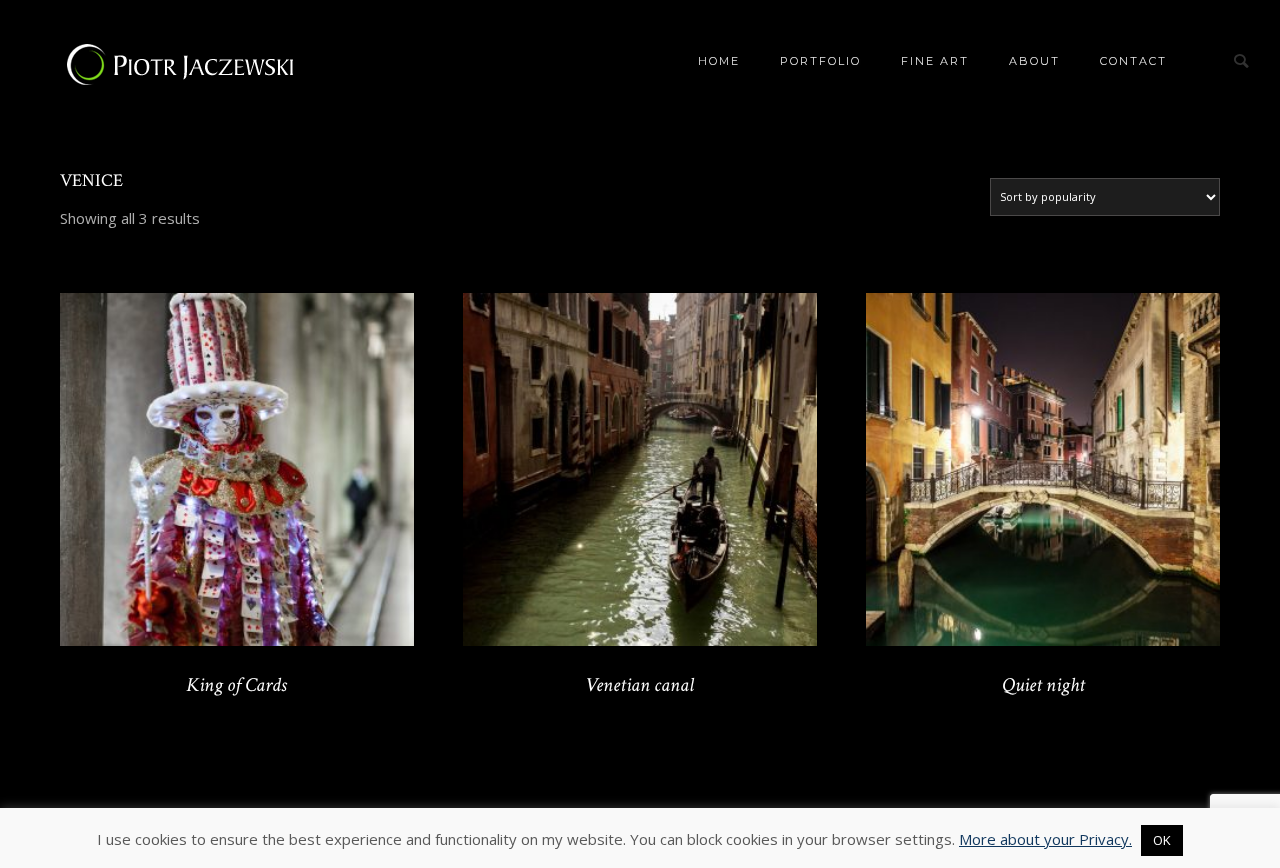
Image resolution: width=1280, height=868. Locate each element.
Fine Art (935, 61)
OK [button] (1162, 840)
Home (719, 61)
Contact (1133, 61)
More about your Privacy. (1045, 839)
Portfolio (820, 61)
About (1034, 61)
